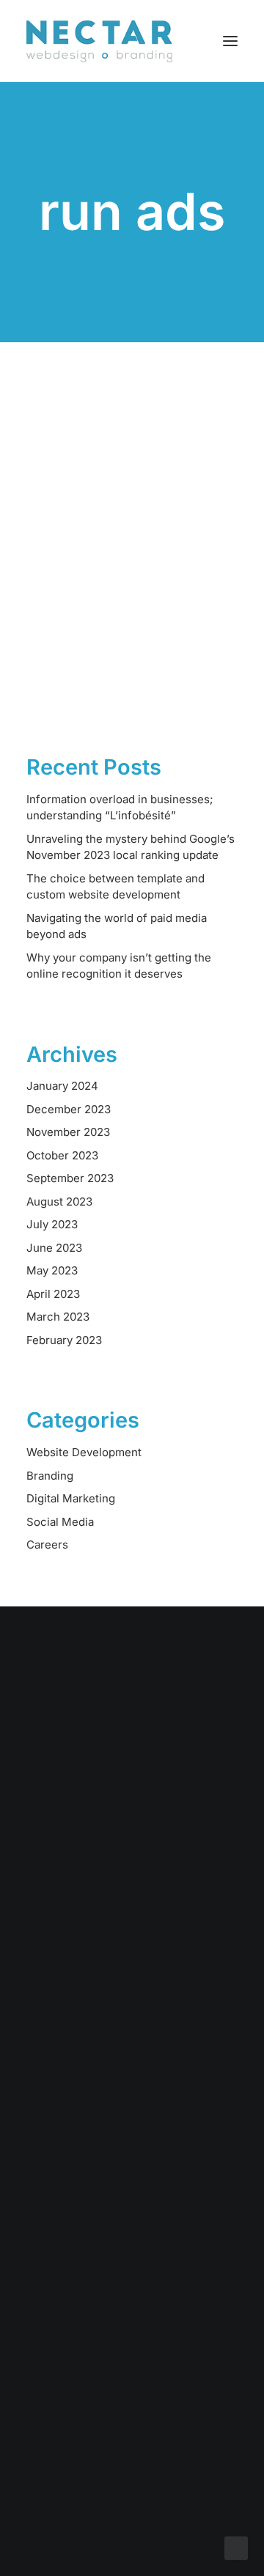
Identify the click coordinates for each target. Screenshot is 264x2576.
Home (132, 2006)
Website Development (84, 1452)
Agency (132, 2083)
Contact (132, 2102)
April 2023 (53, 1294)
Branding (50, 1476)
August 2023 (59, 1202)
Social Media (60, 1522)
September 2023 (70, 1178)
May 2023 (52, 1270)
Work (132, 2044)
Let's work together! (132, 1785)
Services (132, 2025)
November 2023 (68, 1132)
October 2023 (62, 1155)
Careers (47, 1545)
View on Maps (132, 2285)
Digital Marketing (71, 1498)
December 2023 (69, 1109)
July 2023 (52, 1224)
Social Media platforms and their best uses (115, 571)
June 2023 (54, 1248)
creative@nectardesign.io (132, 2378)
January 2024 (62, 1086)
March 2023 (58, 1317)
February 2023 (64, 1340)
